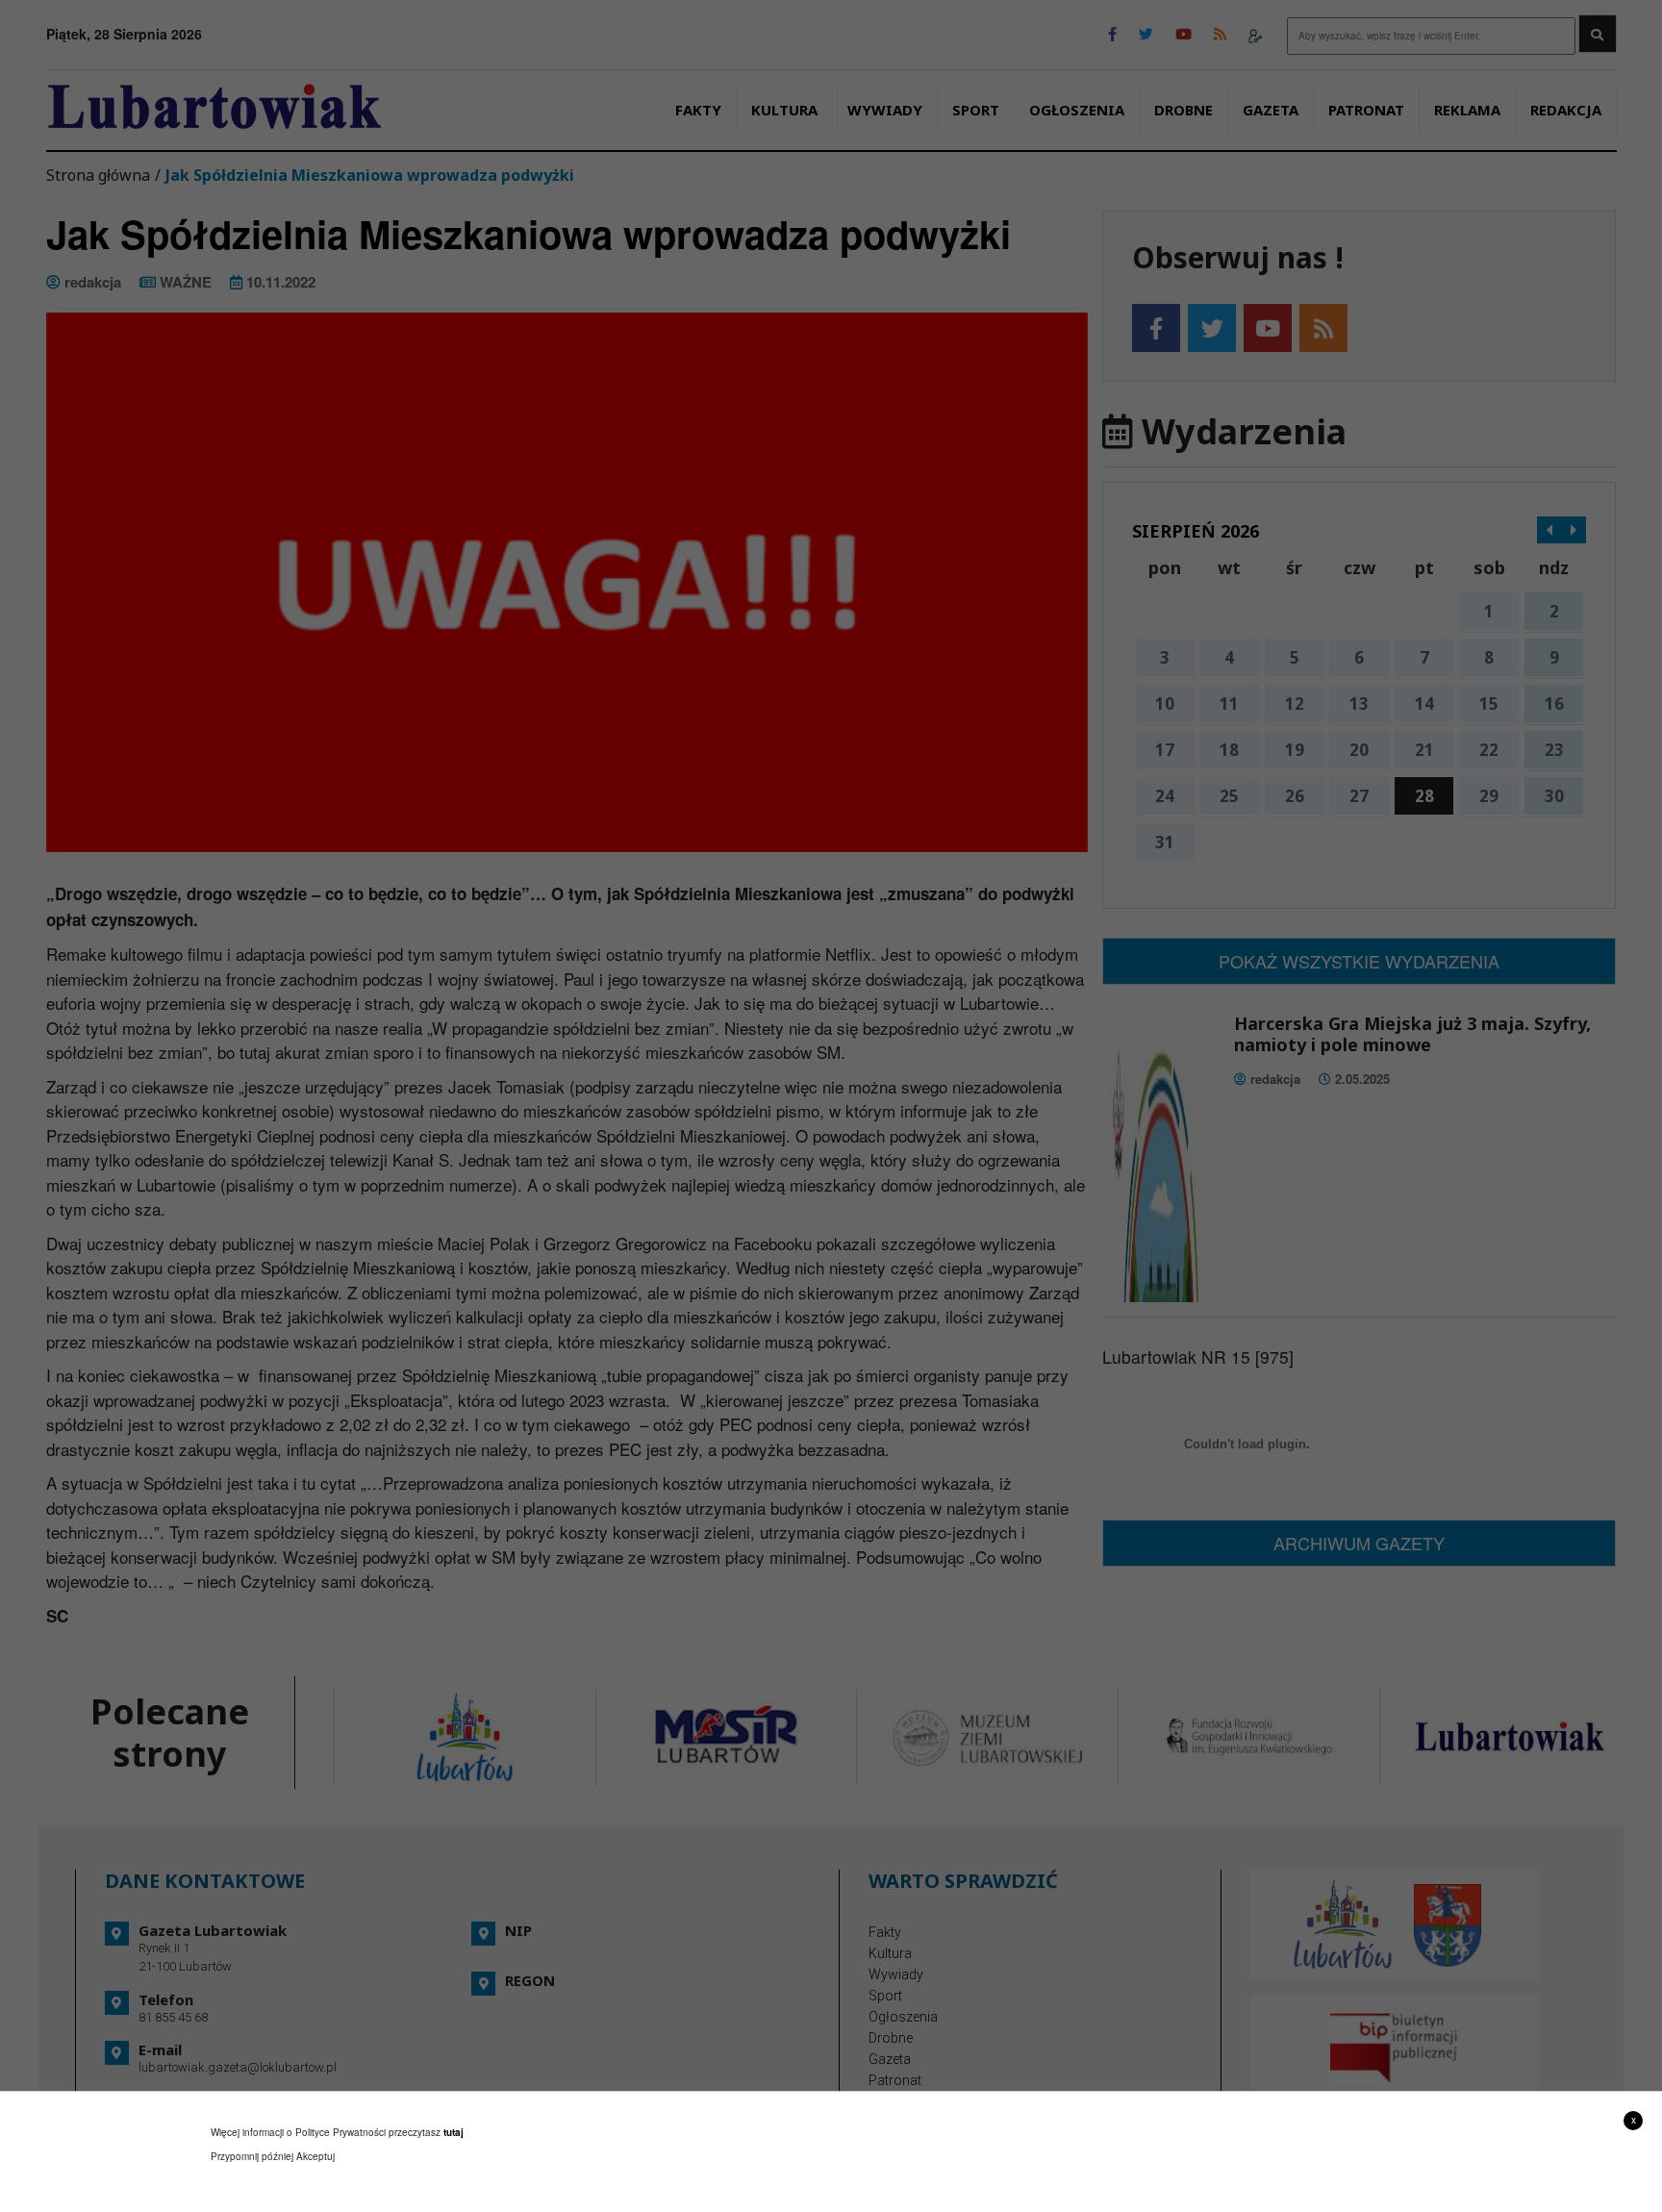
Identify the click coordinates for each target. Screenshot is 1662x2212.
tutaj (453, 2132)
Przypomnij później (252, 2156)
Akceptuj (315, 2156)
